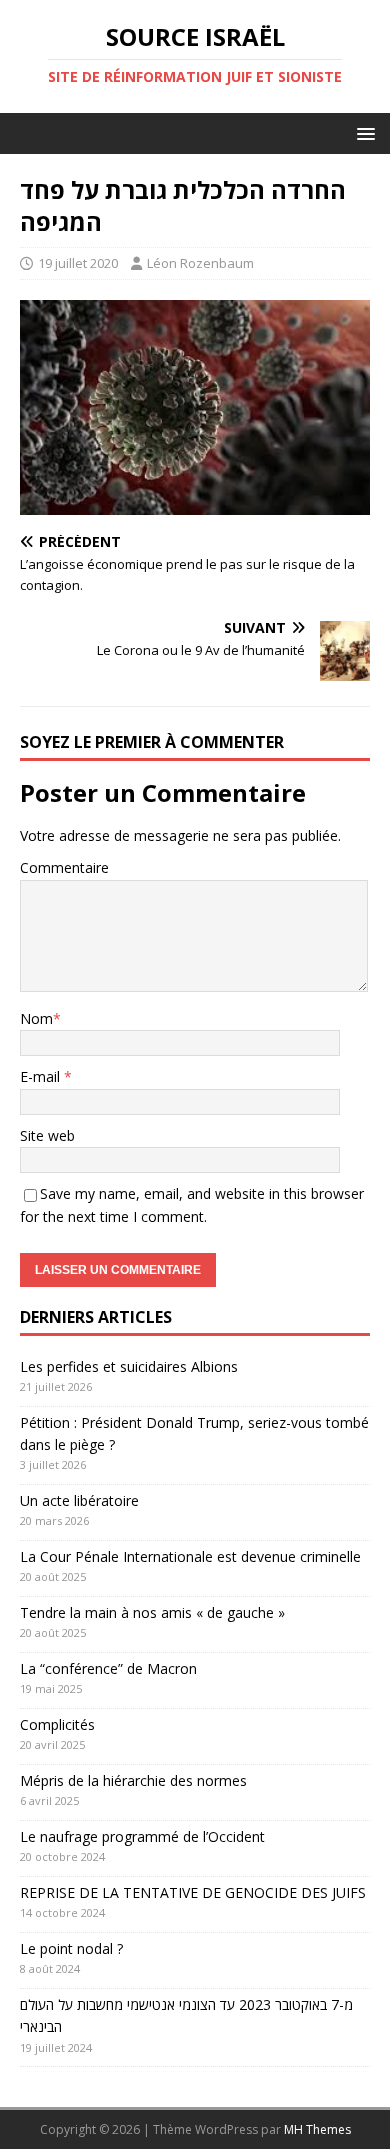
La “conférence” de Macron (108, 1668)
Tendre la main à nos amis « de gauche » (152, 1612)
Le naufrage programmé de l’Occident (142, 1836)
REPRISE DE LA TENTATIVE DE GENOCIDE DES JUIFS (193, 1892)
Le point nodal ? (71, 1948)
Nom (36, 1018)
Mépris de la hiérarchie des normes (133, 1780)
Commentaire (64, 867)
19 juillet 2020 (78, 263)
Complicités (57, 1724)
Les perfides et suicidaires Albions (129, 1366)
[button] (362, 132)
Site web (47, 1135)
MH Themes (317, 2129)
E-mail (42, 1076)
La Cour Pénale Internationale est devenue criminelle (190, 1556)
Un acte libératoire (79, 1500)
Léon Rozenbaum (200, 263)
